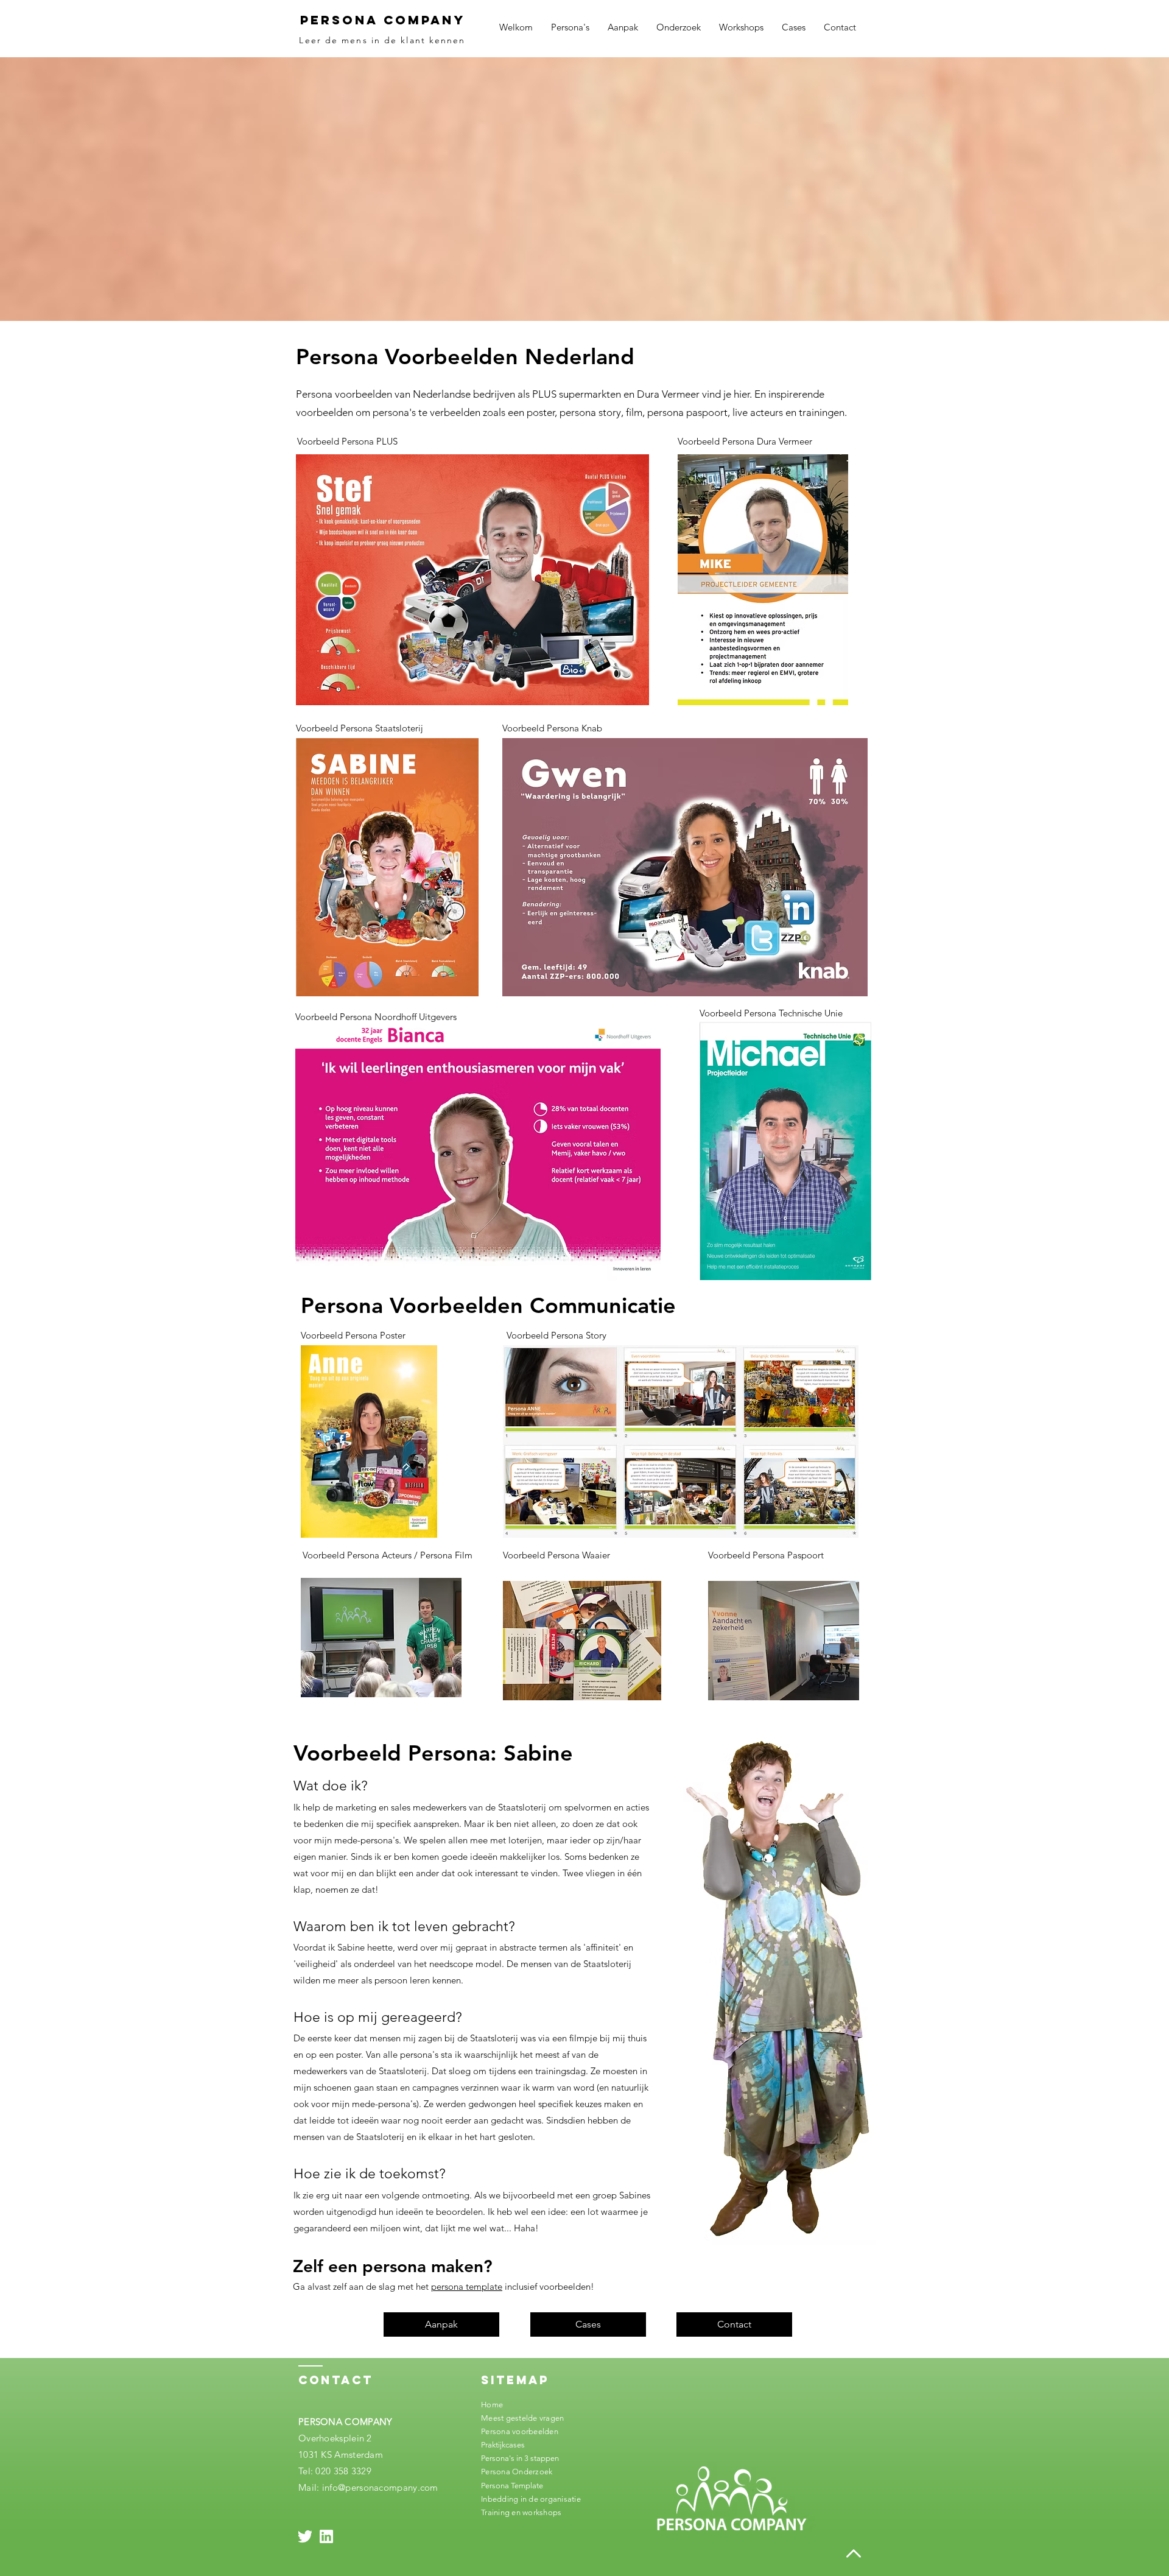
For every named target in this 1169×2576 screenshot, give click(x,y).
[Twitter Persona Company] (305, 2536)
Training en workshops (521, 2512)
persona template (467, 2286)
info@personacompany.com (380, 2487)
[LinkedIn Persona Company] (326, 2536)
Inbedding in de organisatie (531, 2499)
